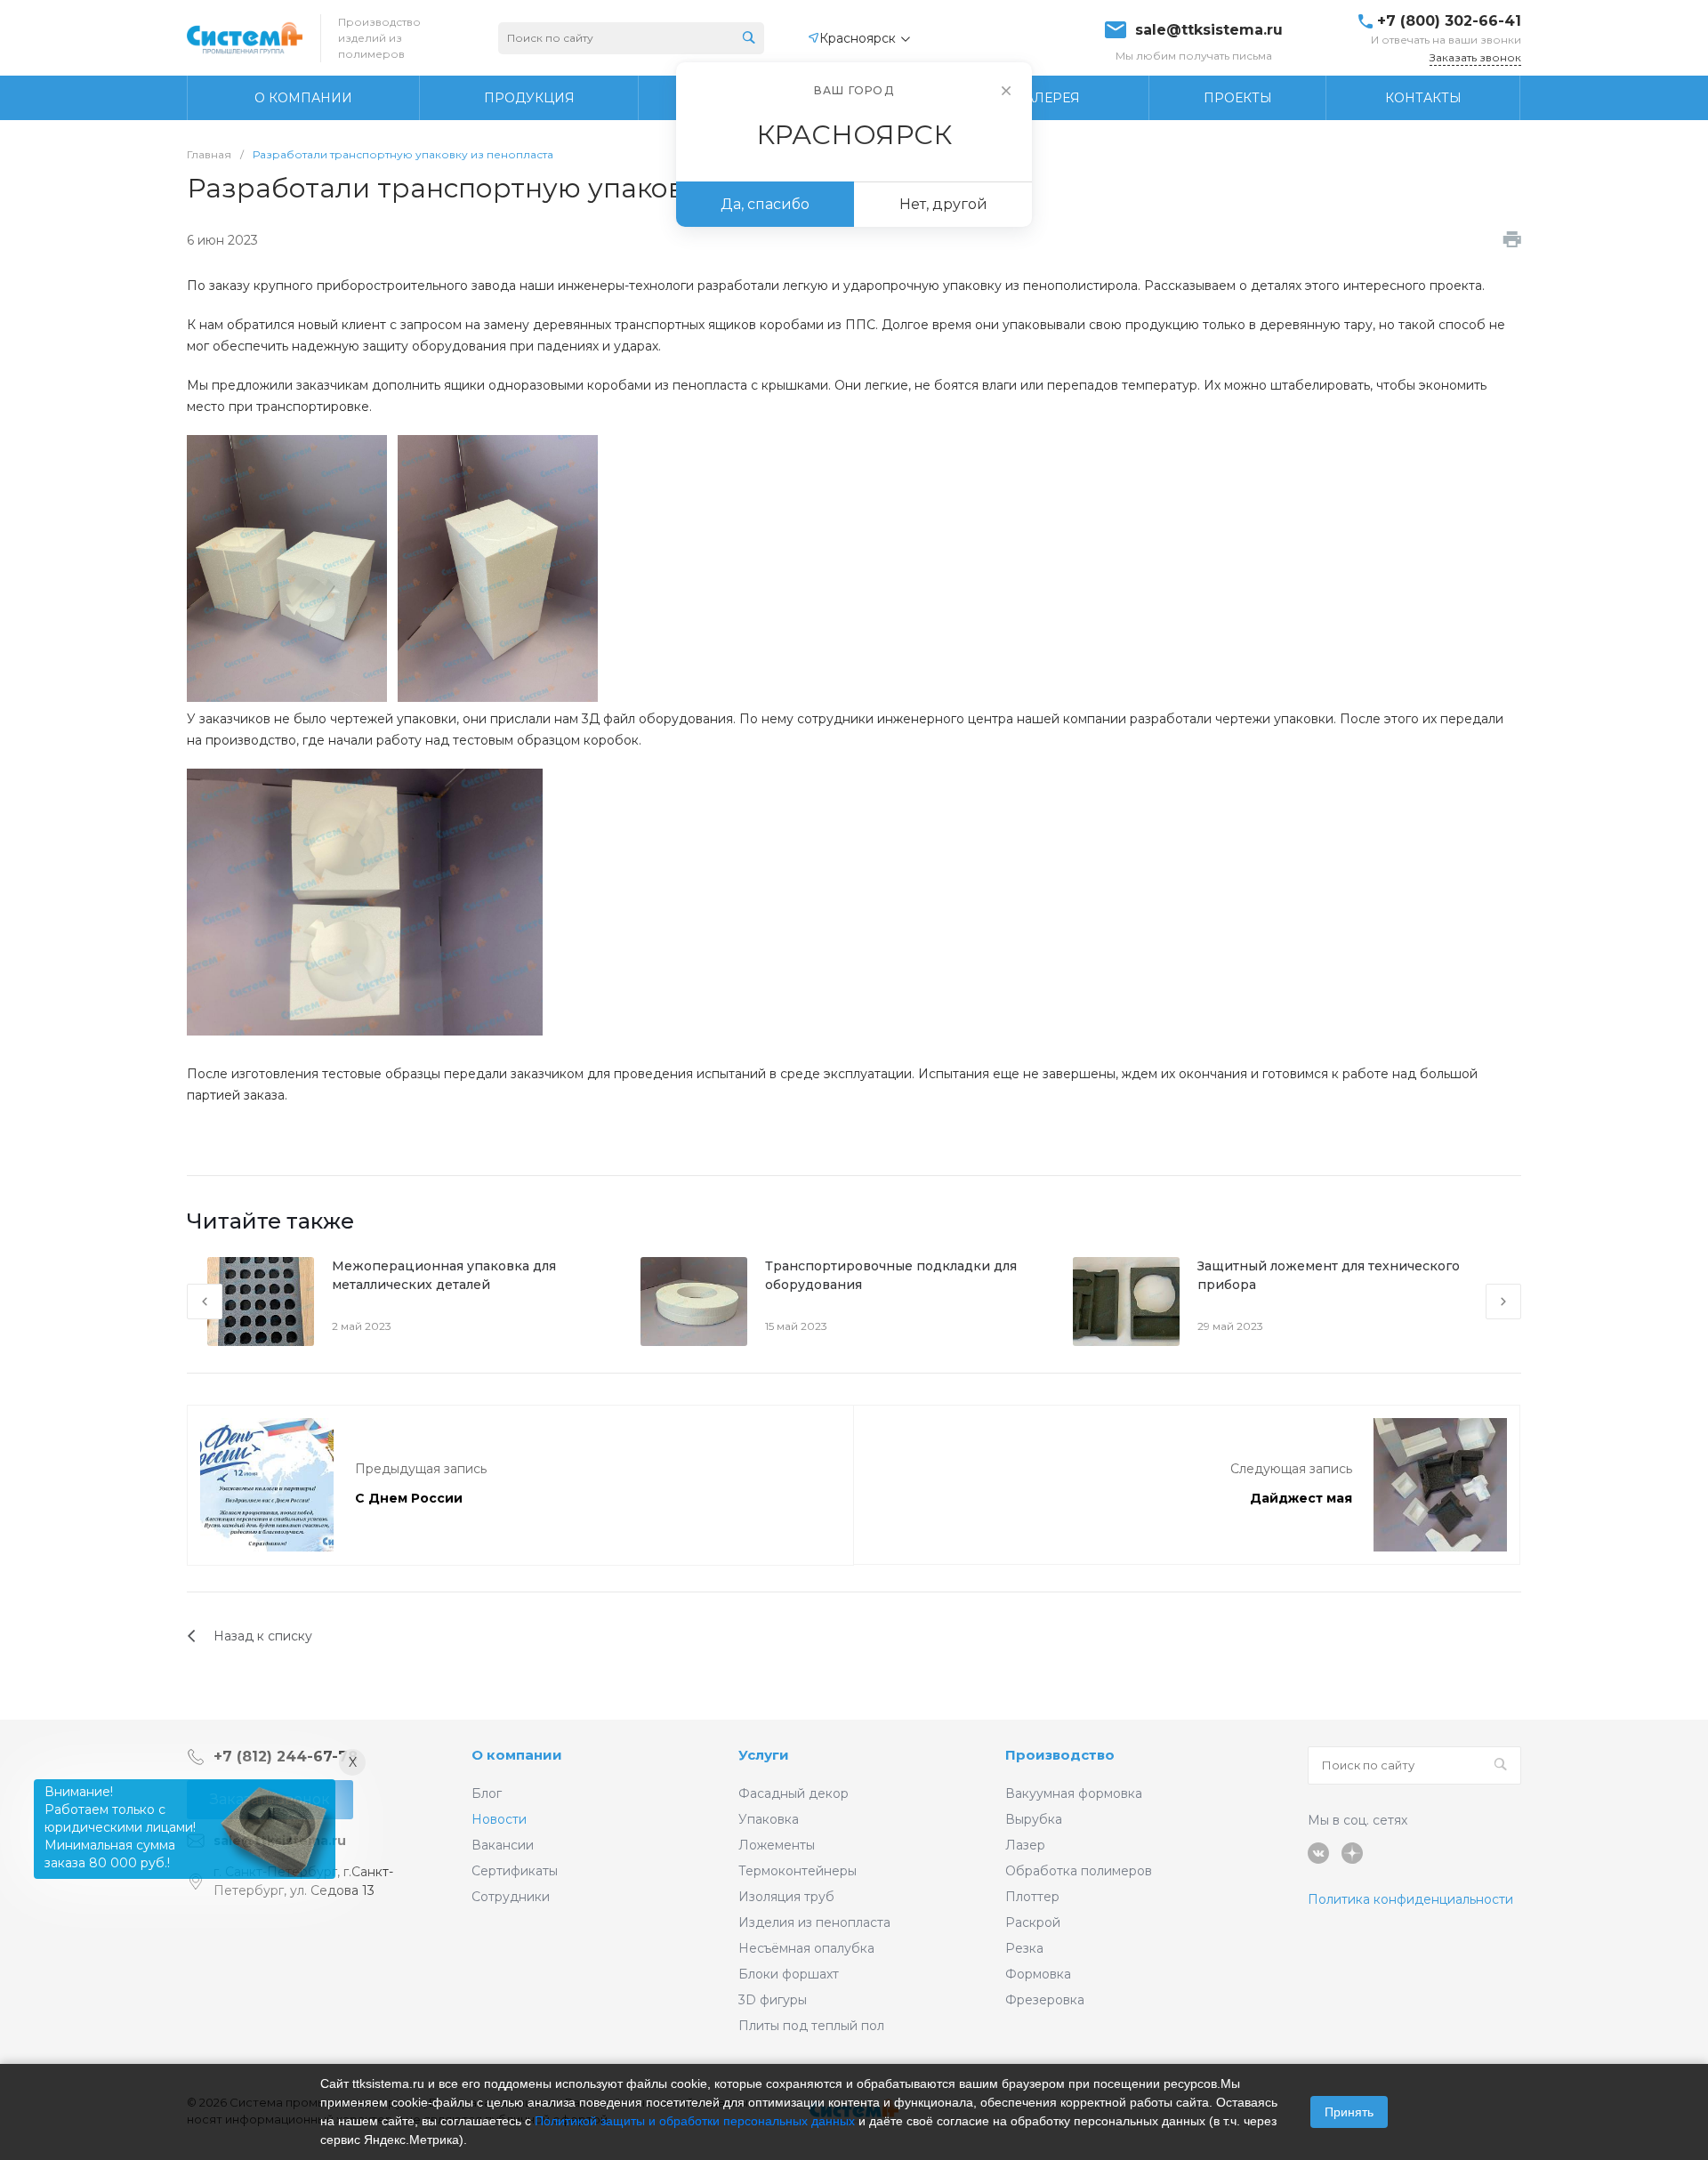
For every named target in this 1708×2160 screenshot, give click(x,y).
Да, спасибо (765, 204)
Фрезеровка (1045, 2000)
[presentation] (205, 1302)
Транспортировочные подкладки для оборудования (891, 1275)
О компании (517, 1755)
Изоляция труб (786, 1897)
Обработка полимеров (1079, 1871)
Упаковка (769, 1819)
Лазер (1025, 1845)
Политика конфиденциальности (1410, 1899)
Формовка (1038, 1974)
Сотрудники (511, 1897)
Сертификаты (515, 1871)
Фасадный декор (794, 1793)
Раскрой (1033, 1922)
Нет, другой (943, 204)
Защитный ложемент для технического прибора (1329, 1275)
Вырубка (1034, 1819)
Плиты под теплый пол (811, 2026)
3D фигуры (773, 2000)
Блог (487, 1793)
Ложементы (777, 1845)
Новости (499, 1819)
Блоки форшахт (789, 1974)
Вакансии (503, 1845)
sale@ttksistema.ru (1209, 30)
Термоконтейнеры (798, 1871)
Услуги (764, 1755)
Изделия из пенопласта (814, 1922)
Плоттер (1032, 1897)
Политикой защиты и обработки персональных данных (695, 2121)
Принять (1349, 2112)
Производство (1060, 1755)
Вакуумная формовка (1074, 1793)
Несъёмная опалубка (806, 1948)
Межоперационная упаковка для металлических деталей (444, 1275)
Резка (1024, 1948)
